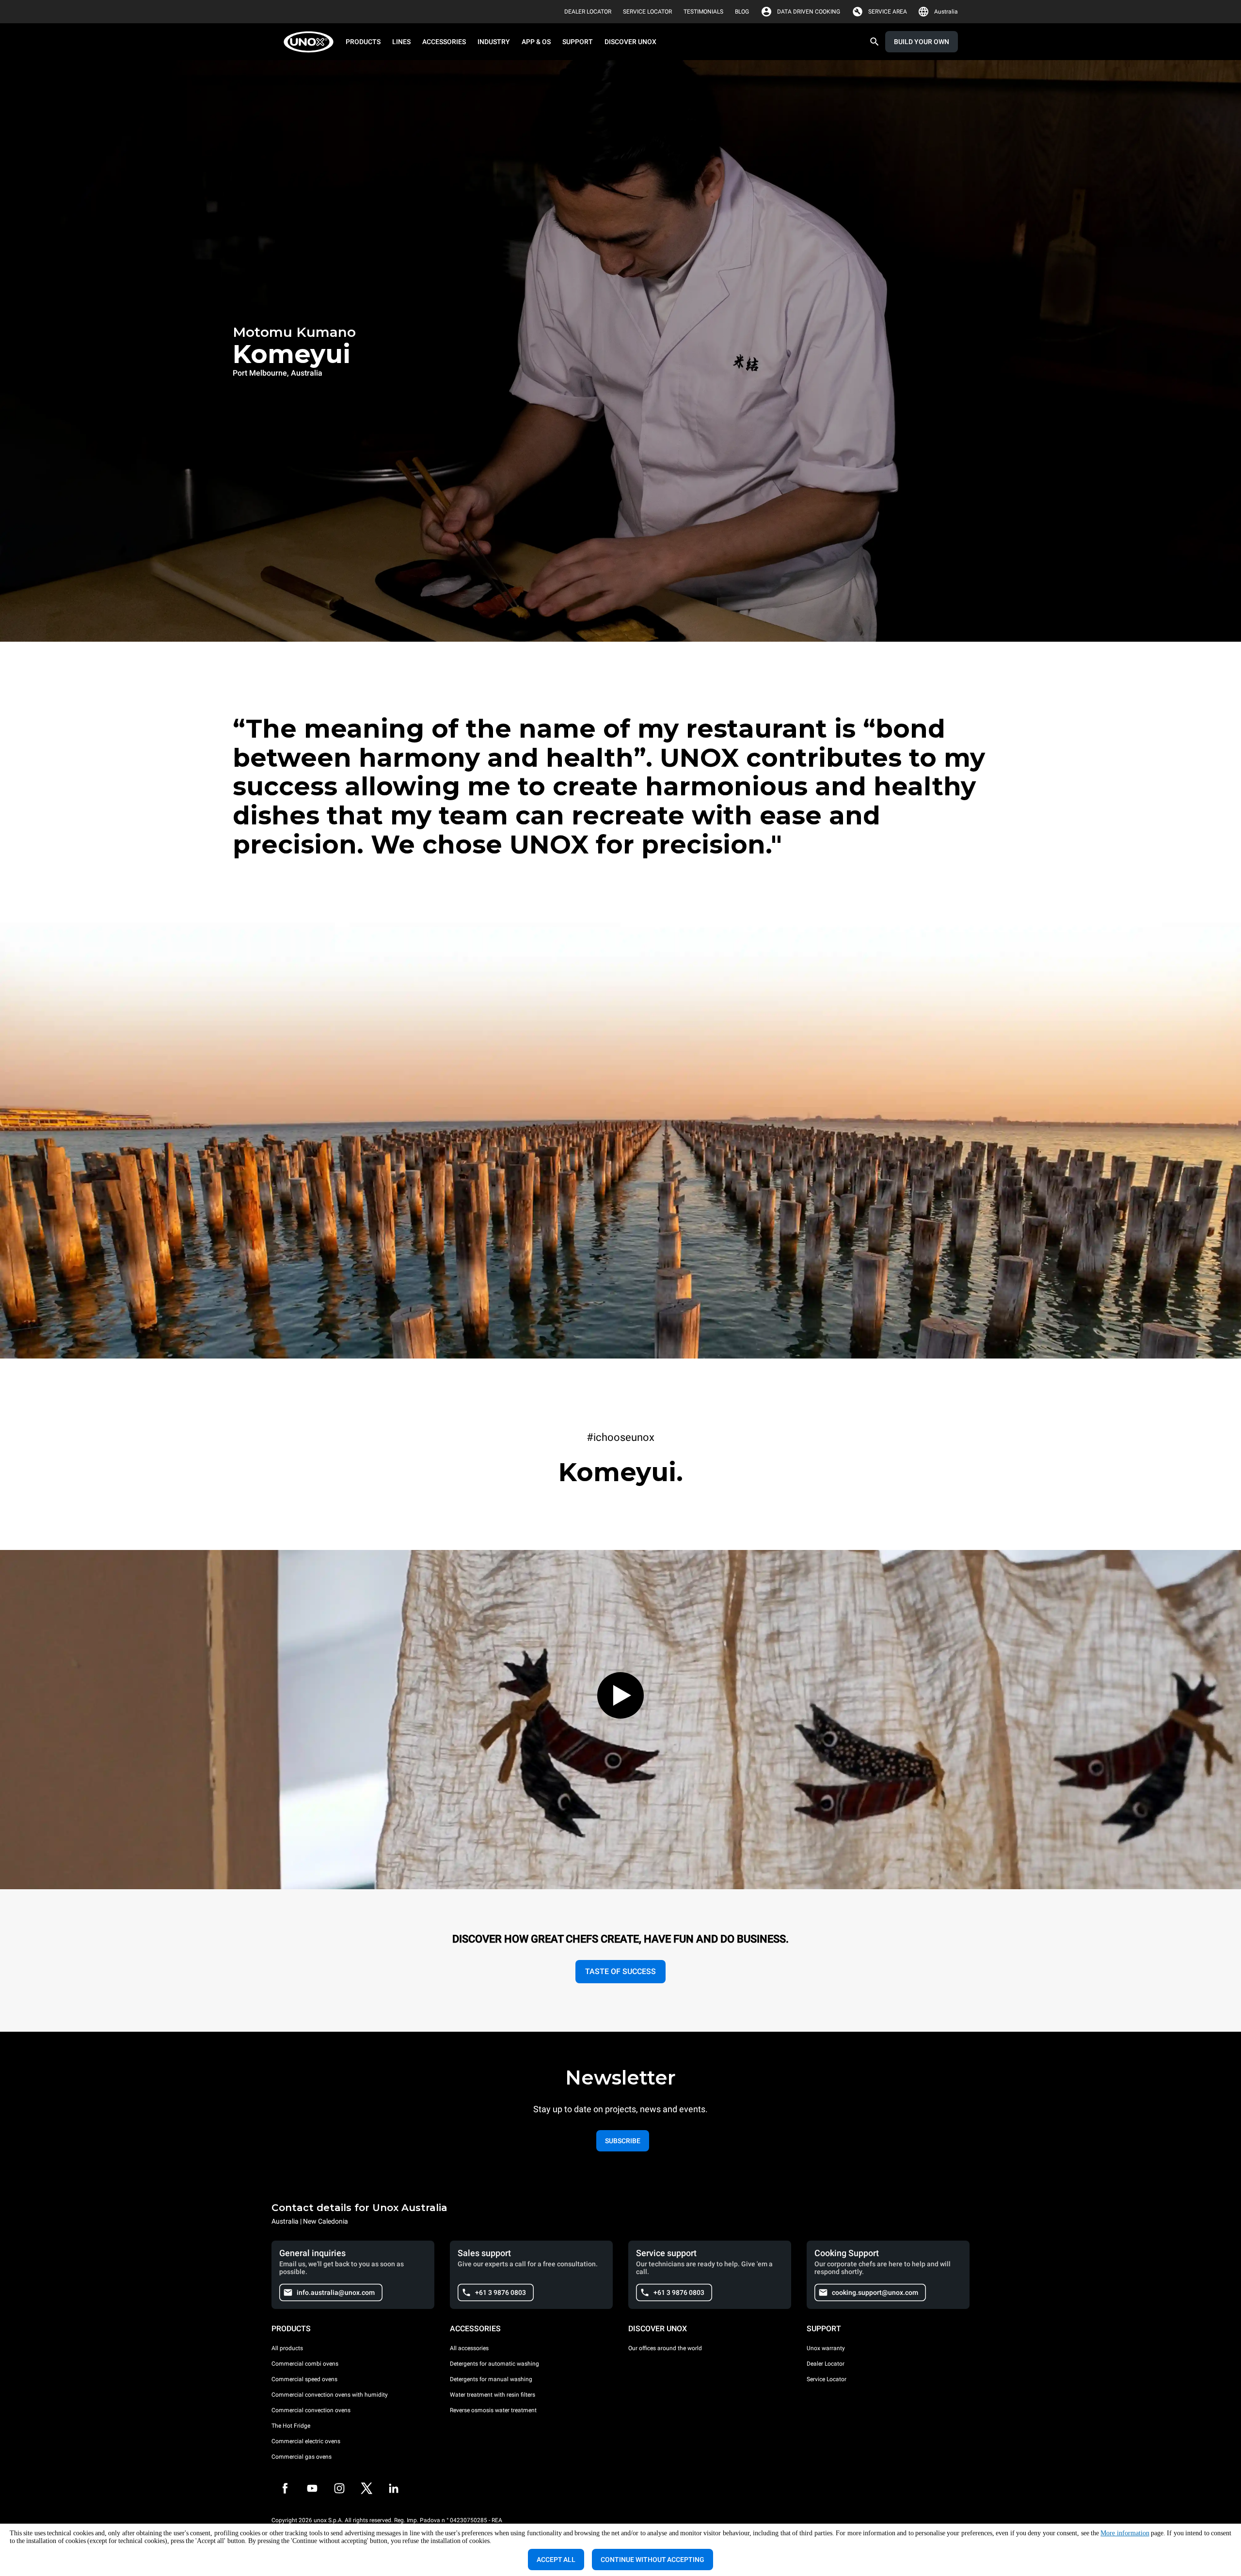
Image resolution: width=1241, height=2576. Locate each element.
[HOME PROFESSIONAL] (311, 42)
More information (1125, 2533)
